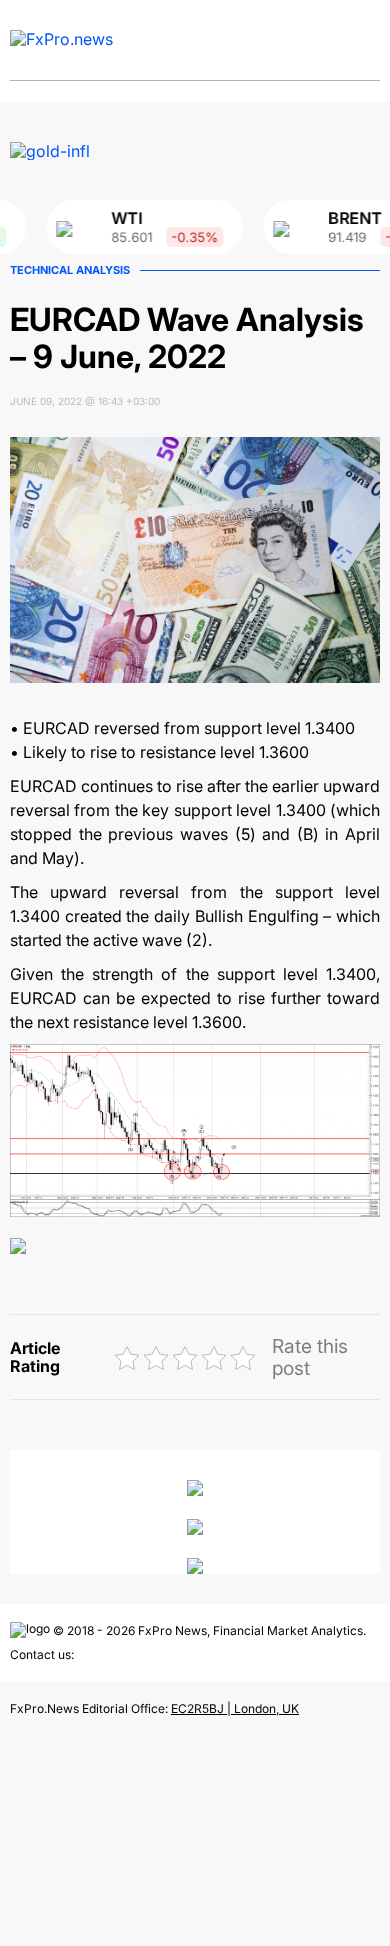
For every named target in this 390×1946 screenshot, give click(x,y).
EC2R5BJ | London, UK (235, 1708)
